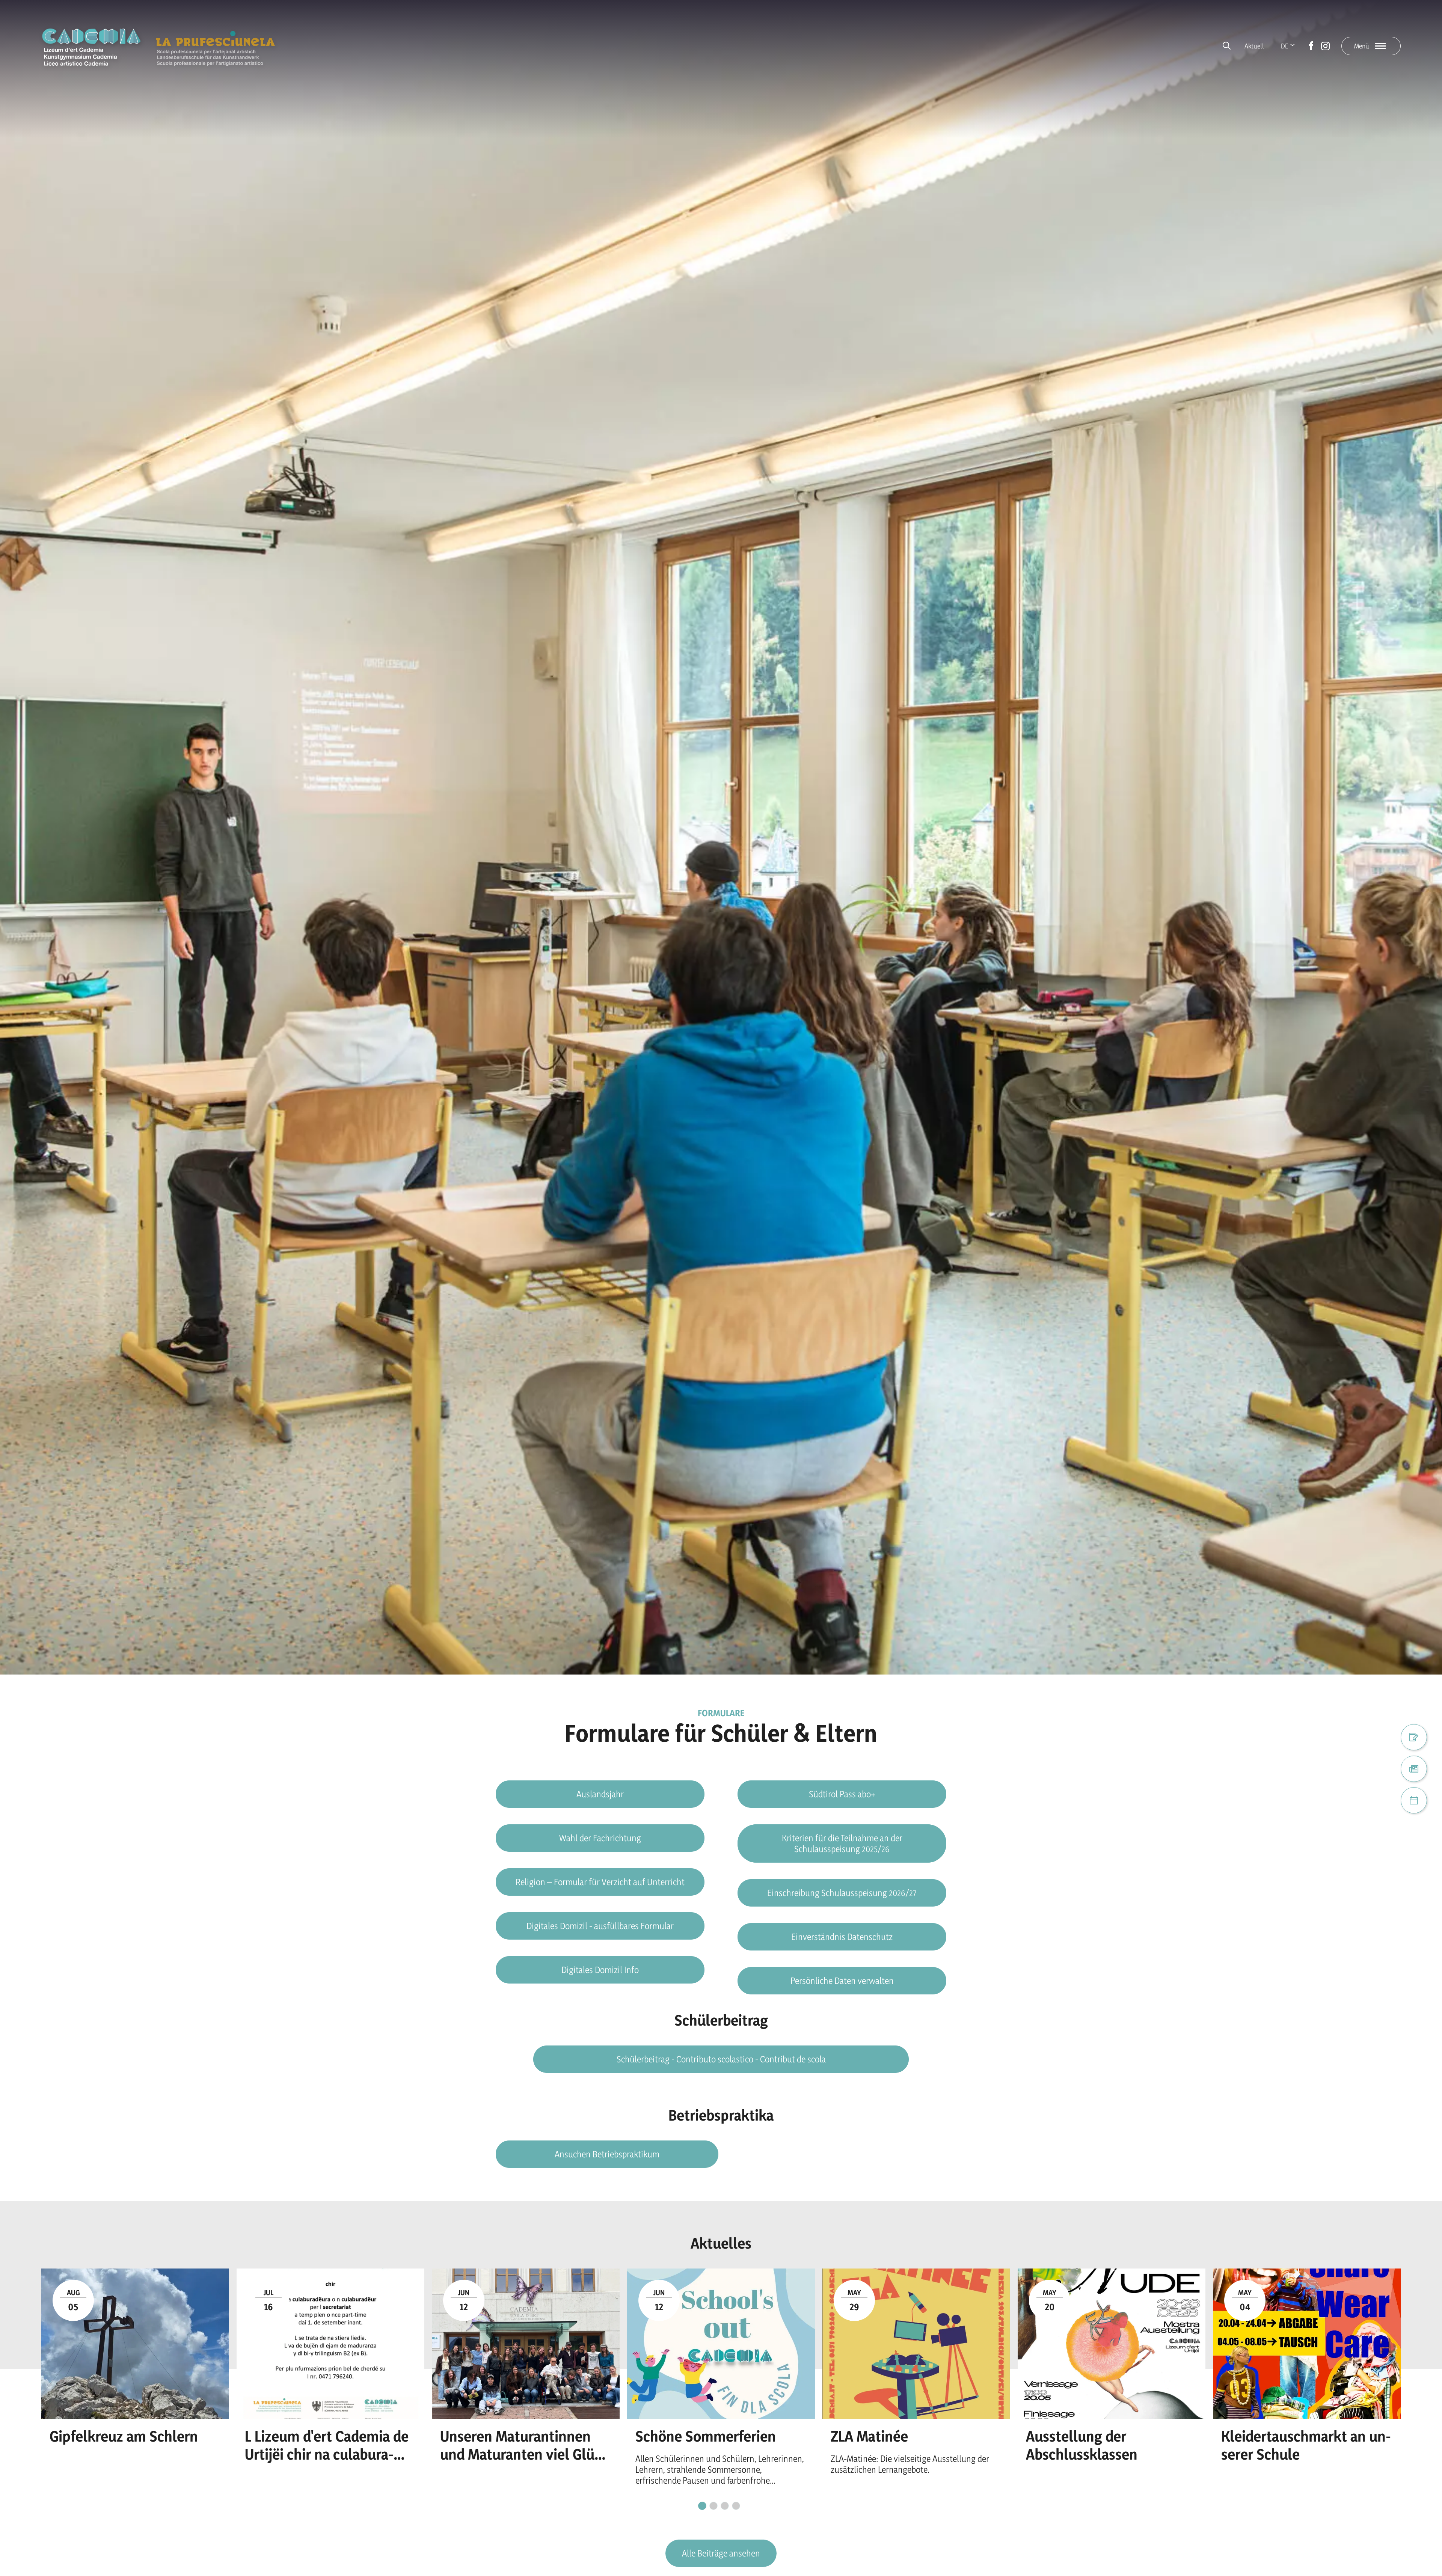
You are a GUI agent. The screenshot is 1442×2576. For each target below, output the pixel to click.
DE (1285, 46)
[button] (600, 1838)
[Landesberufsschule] (215, 46)
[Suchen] (1227, 46)
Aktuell (1254, 46)
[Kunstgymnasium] (91, 47)
